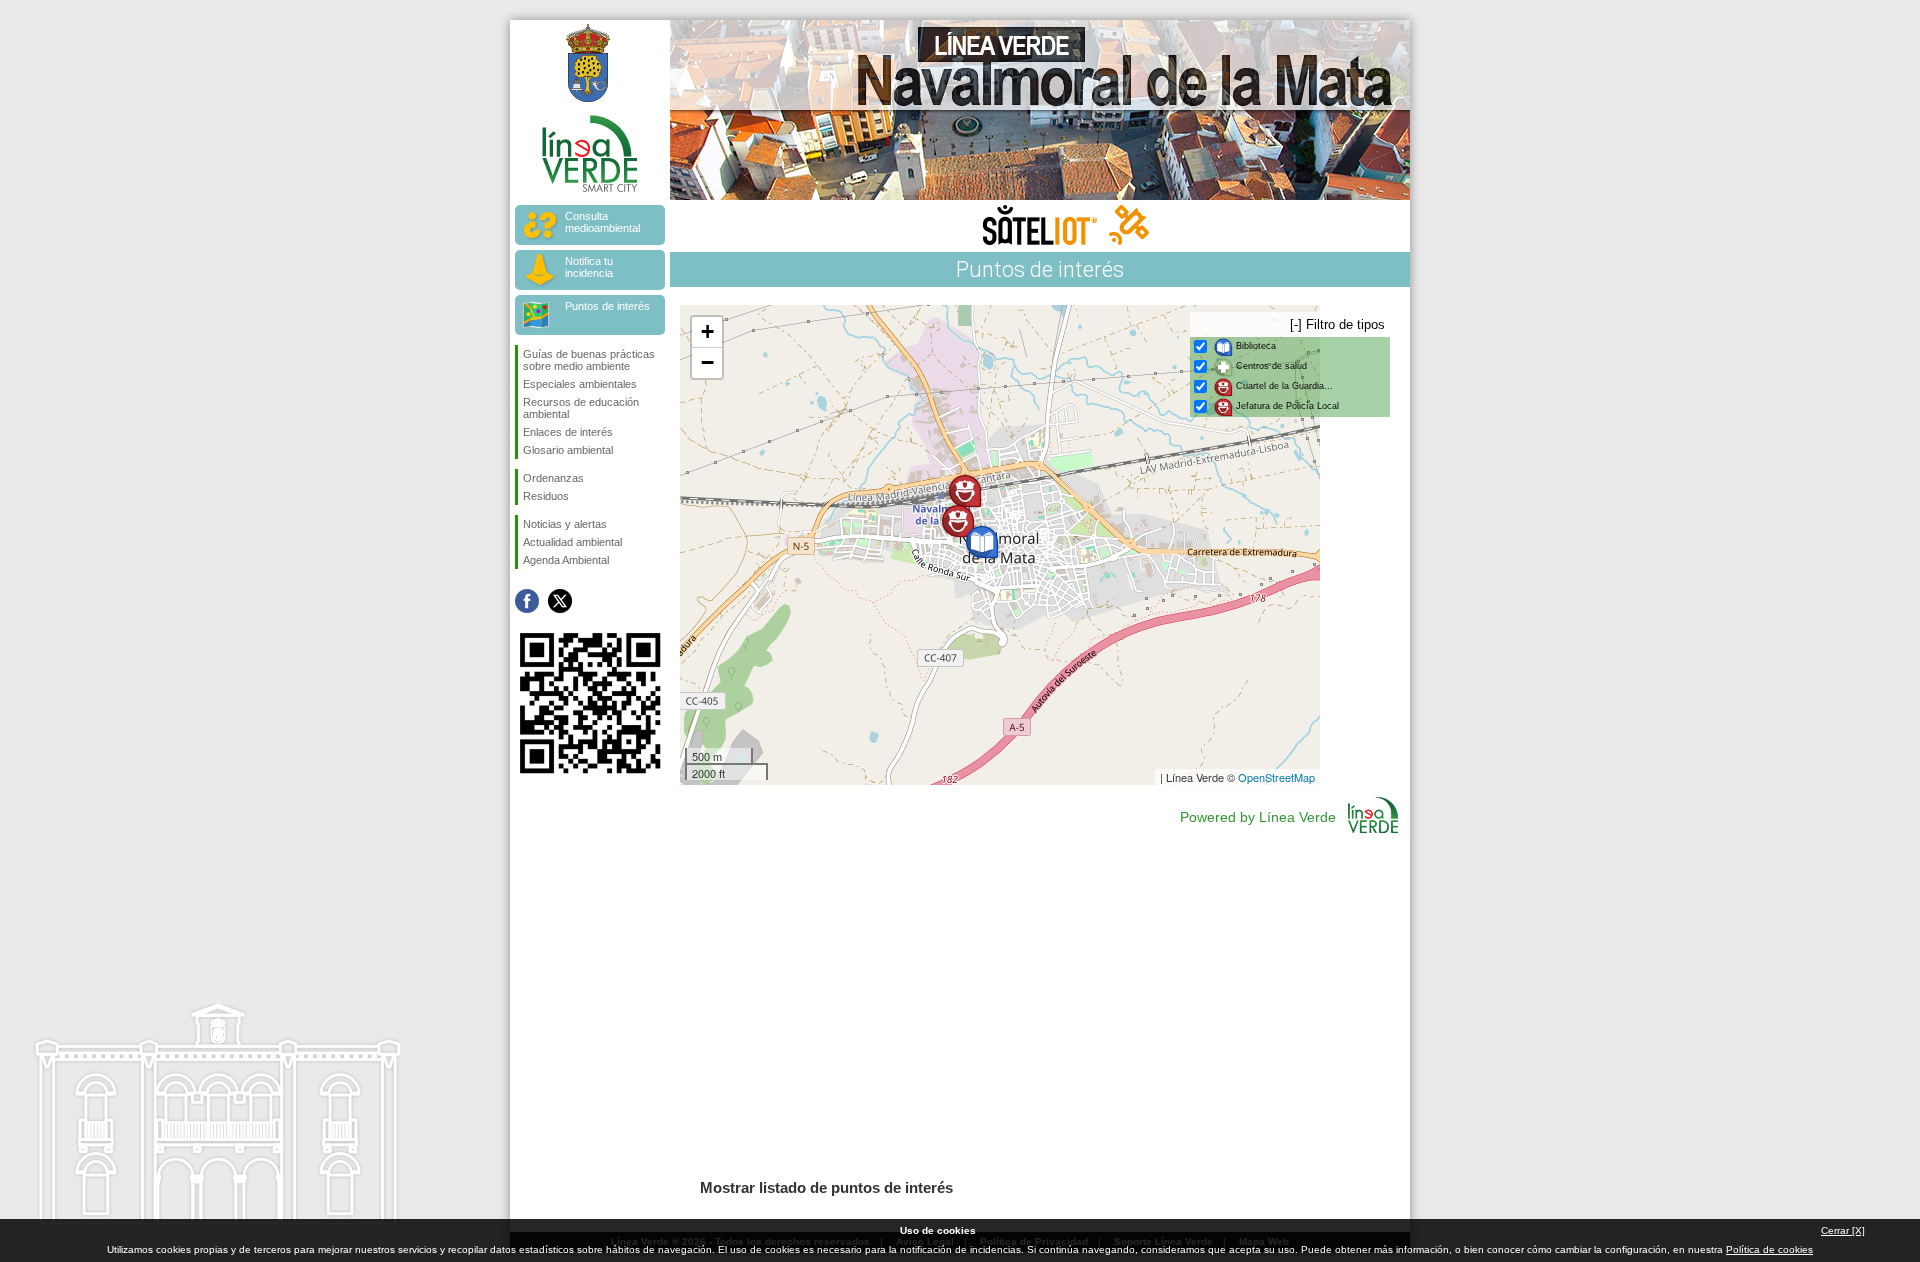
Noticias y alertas (565, 524)
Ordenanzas (553, 478)
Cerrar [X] (1843, 1230)
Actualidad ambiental (572, 542)
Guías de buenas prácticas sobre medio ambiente (589, 360)
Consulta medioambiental (602, 222)
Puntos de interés (607, 306)
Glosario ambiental (568, 450)
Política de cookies (1769, 1249)
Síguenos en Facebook (527, 601)
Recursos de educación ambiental (581, 408)
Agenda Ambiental (566, 560)
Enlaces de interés (568, 432)
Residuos (546, 496)
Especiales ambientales (580, 384)
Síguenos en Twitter (560, 601)
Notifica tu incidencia (589, 267)
